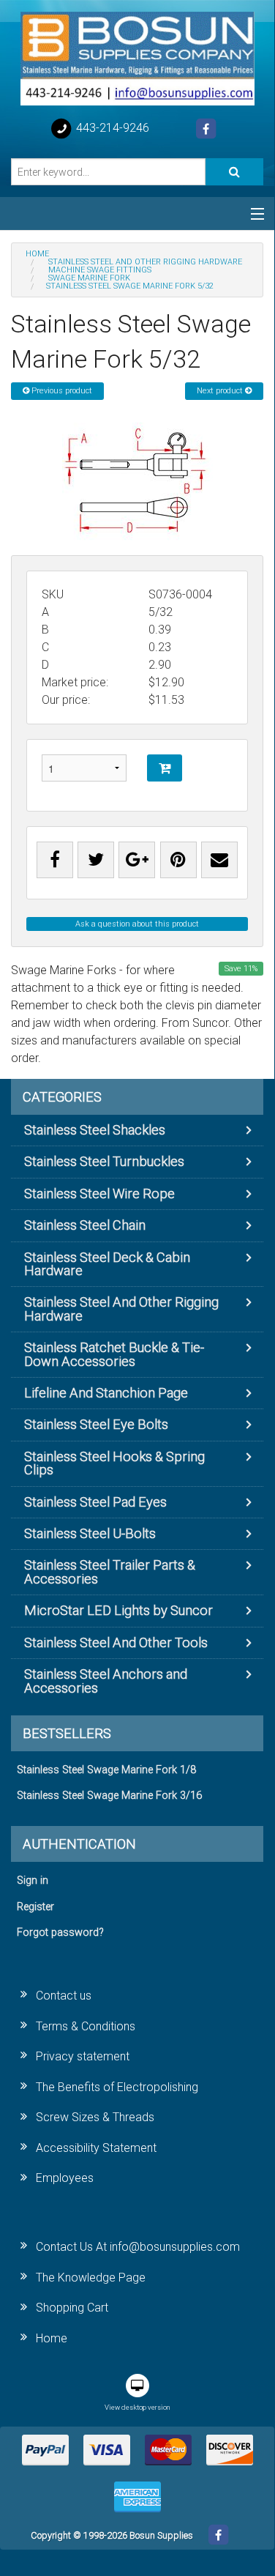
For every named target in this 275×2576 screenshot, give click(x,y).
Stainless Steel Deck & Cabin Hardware (107, 1264)
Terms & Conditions (86, 2026)
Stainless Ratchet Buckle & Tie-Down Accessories (114, 1354)
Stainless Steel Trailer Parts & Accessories (110, 1571)
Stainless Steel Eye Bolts (96, 1424)
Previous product (61, 391)
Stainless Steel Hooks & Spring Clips (114, 1463)
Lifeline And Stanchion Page (106, 1393)
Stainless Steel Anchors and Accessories (106, 1681)
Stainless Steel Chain (85, 1225)
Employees (65, 2178)
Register (35, 1907)
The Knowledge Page (91, 2278)
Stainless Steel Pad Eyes (95, 1502)
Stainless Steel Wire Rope (99, 1194)
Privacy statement (83, 2056)
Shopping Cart (72, 2308)
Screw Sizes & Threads (95, 2117)
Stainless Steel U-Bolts (90, 1533)
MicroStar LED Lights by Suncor (118, 1610)
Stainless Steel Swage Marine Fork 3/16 (109, 1796)
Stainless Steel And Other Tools (116, 1643)
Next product (221, 391)
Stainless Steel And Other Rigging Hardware (121, 1309)
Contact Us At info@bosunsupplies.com (138, 2247)
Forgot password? (60, 1933)
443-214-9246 (111, 128)
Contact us (64, 1996)
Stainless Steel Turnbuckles (104, 1161)
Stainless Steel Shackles (95, 1130)
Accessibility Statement (96, 2148)
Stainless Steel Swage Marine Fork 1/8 (106, 1770)
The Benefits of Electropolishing (117, 2087)
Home (52, 2338)
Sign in (33, 1881)
